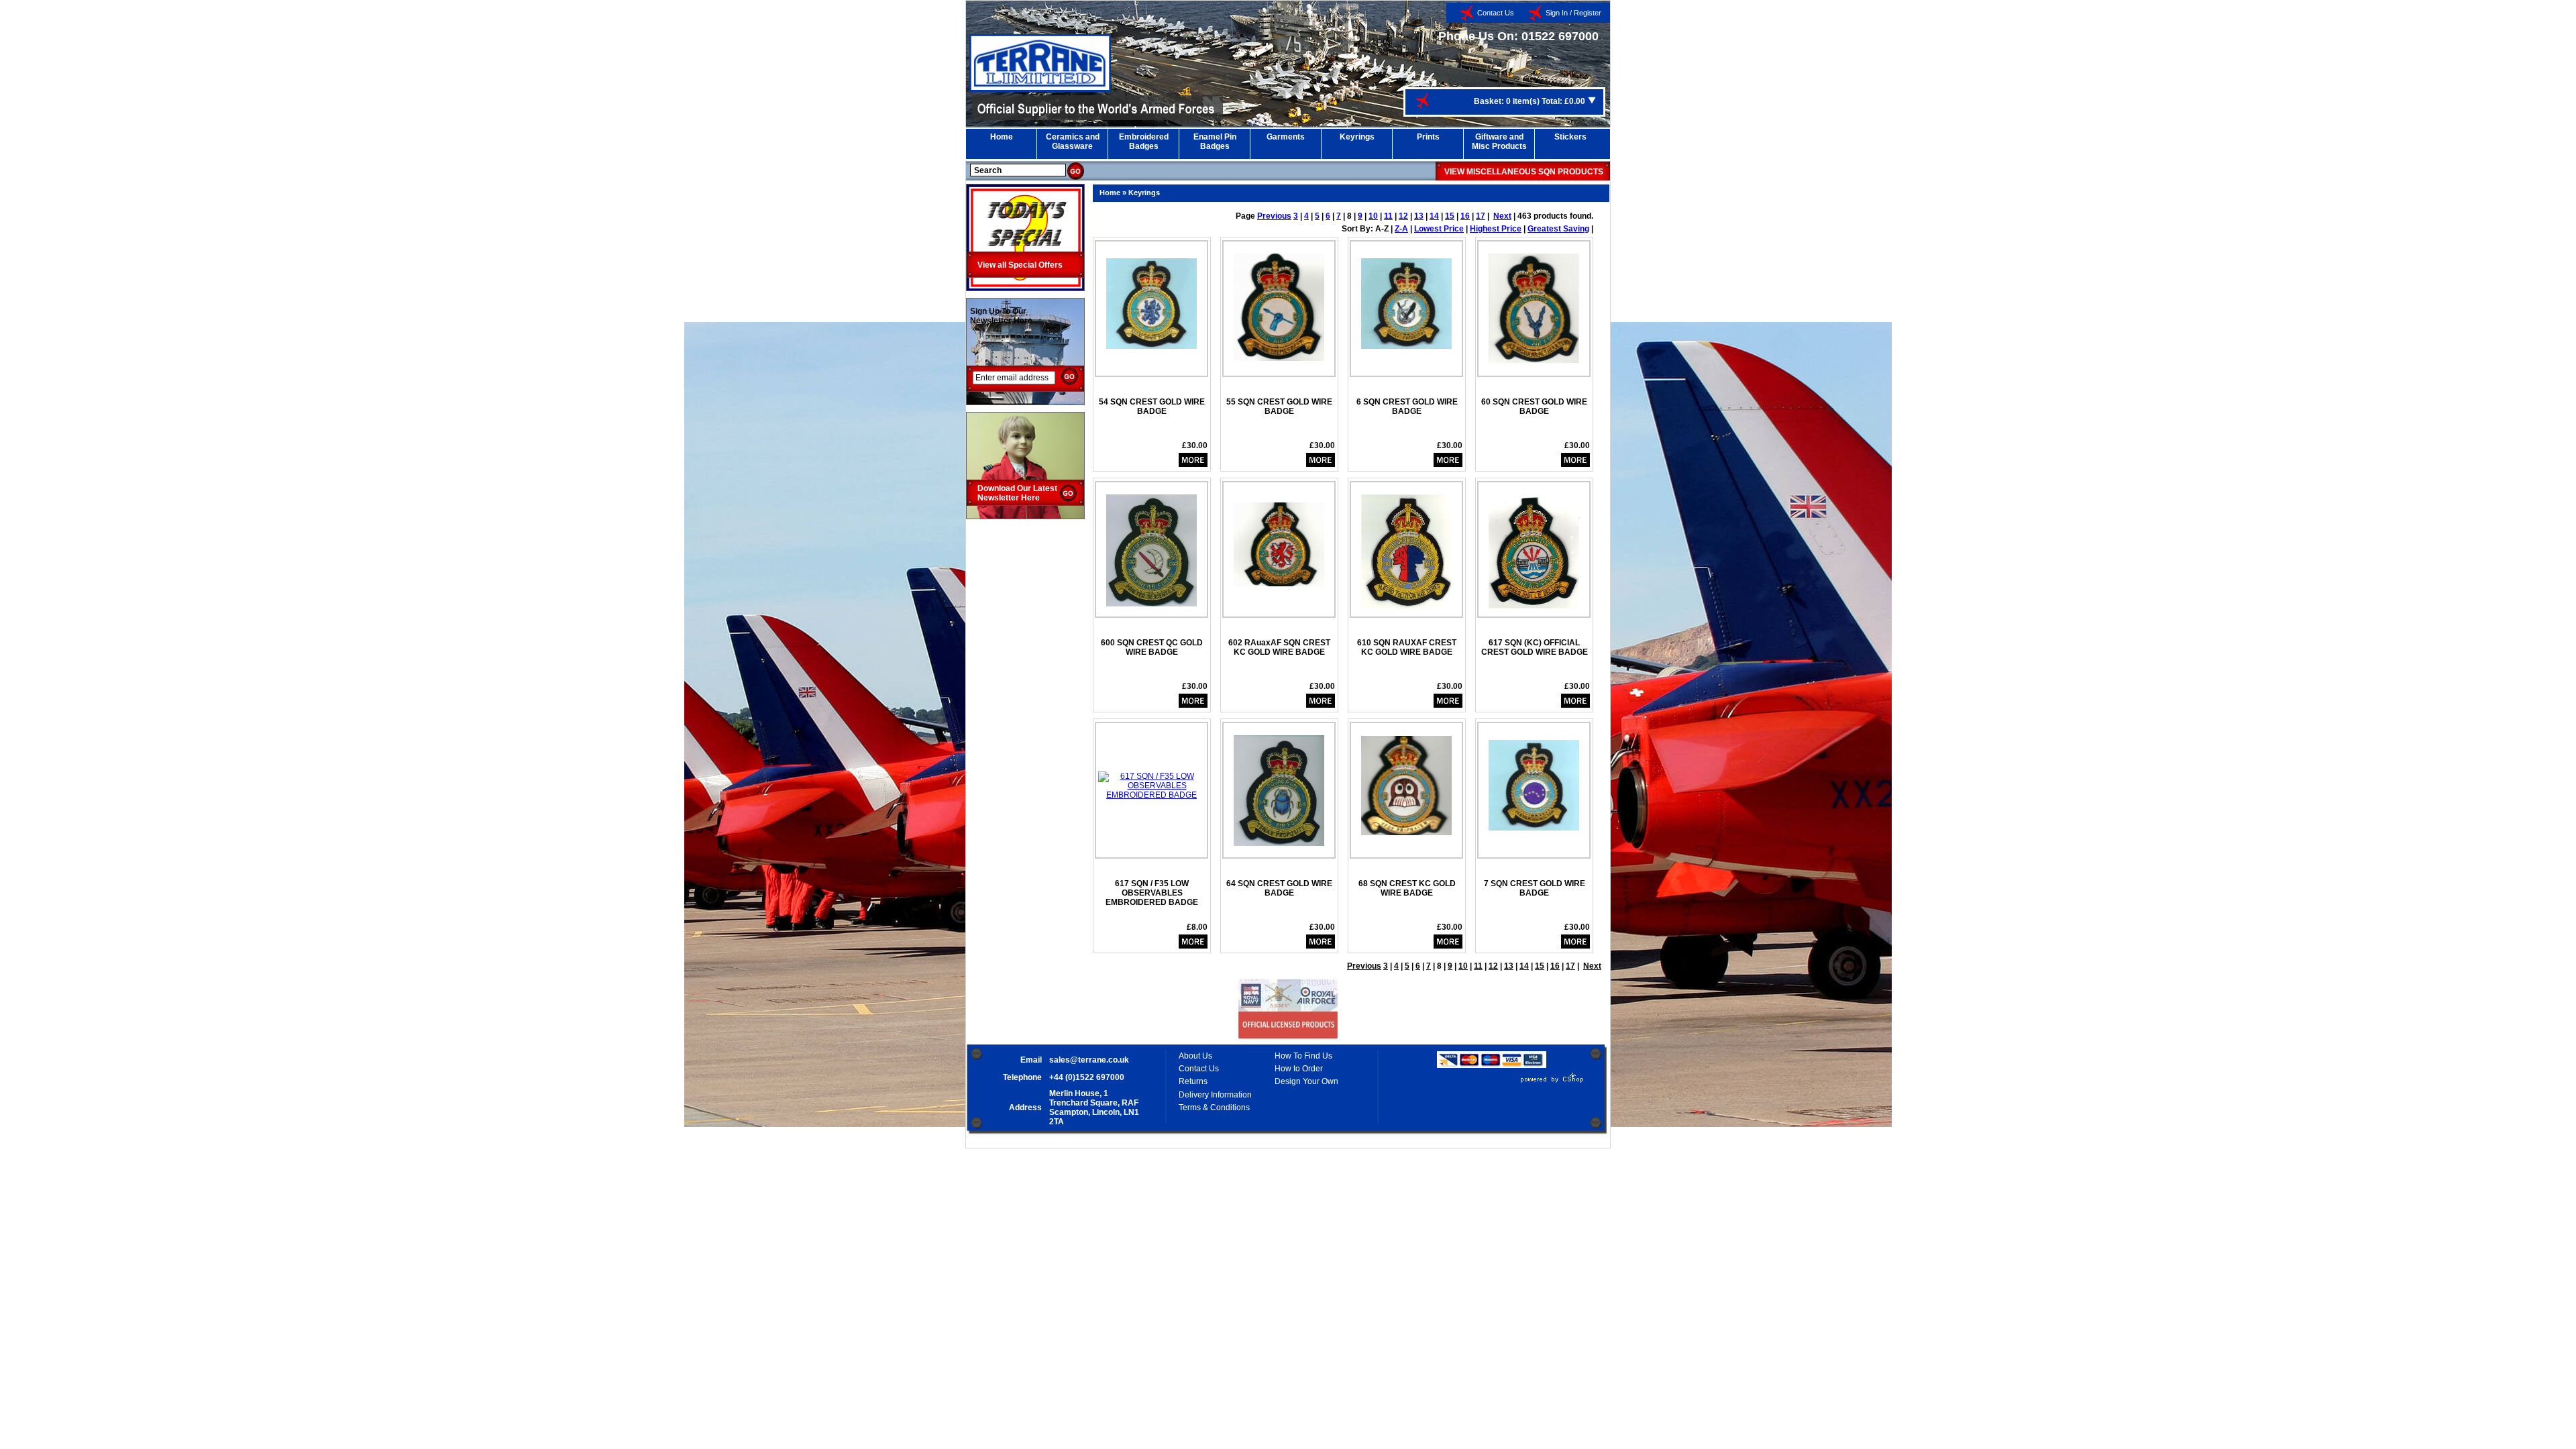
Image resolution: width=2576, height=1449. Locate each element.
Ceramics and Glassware (1073, 142)
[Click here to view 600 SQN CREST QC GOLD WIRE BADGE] (1151, 545)
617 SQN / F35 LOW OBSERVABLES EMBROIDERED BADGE (1152, 893)
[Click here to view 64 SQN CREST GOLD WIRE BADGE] (1279, 786)
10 (1373, 216)
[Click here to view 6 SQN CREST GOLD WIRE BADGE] (1406, 299)
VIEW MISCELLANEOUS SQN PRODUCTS (1524, 172)
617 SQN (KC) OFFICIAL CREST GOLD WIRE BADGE (1535, 647)
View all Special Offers (1020, 265)
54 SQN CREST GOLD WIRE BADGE (1152, 407)
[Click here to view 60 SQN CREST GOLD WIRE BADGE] (1534, 303)
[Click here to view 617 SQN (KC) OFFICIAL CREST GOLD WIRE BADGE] (1534, 546)
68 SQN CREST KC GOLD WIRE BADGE (1407, 888)
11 (1388, 216)
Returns (1193, 1081)
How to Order (1299, 1069)
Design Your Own (1306, 1081)
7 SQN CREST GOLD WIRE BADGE (1535, 888)
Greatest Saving (1558, 229)
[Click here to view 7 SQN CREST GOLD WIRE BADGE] (1534, 780)
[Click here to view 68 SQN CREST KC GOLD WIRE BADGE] (1406, 781)
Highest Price (1496, 229)
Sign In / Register (1573, 13)
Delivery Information (1215, 1095)
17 (1481, 216)
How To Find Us (1303, 1056)
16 (1465, 216)
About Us (1195, 1056)
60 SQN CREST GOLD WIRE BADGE (1534, 407)
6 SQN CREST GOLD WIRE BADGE (1407, 407)
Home (1002, 137)
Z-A (1401, 229)
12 (1403, 216)
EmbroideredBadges (1144, 142)
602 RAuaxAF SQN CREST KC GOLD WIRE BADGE (1279, 647)
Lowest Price (1439, 229)
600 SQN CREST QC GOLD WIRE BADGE (1152, 647)
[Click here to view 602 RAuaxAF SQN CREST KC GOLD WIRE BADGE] (1279, 539)
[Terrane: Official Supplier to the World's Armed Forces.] (1040, 89)
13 (1419, 216)
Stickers (1570, 137)
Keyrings (1357, 137)
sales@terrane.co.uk (1089, 1060)
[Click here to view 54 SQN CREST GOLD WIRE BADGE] (1151, 299)
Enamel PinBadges (1215, 142)
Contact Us (1496, 13)
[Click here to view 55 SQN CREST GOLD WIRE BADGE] (1279, 302)
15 (1450, 216)
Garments (1286, 137)
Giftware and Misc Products (1499, 142)
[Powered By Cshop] (1512, 1083)
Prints (1428, 137)
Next (1502, 216)
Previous (1274, 216)
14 (1434, 216)
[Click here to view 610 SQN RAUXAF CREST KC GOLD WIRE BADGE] (1406, 547)
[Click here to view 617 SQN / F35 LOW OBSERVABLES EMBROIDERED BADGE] (1151, 781)
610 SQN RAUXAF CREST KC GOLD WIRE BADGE (1407, 647)
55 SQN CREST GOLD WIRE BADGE (1279, 407)
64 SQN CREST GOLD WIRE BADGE (1279, 888)
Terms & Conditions (1214, 1108)
